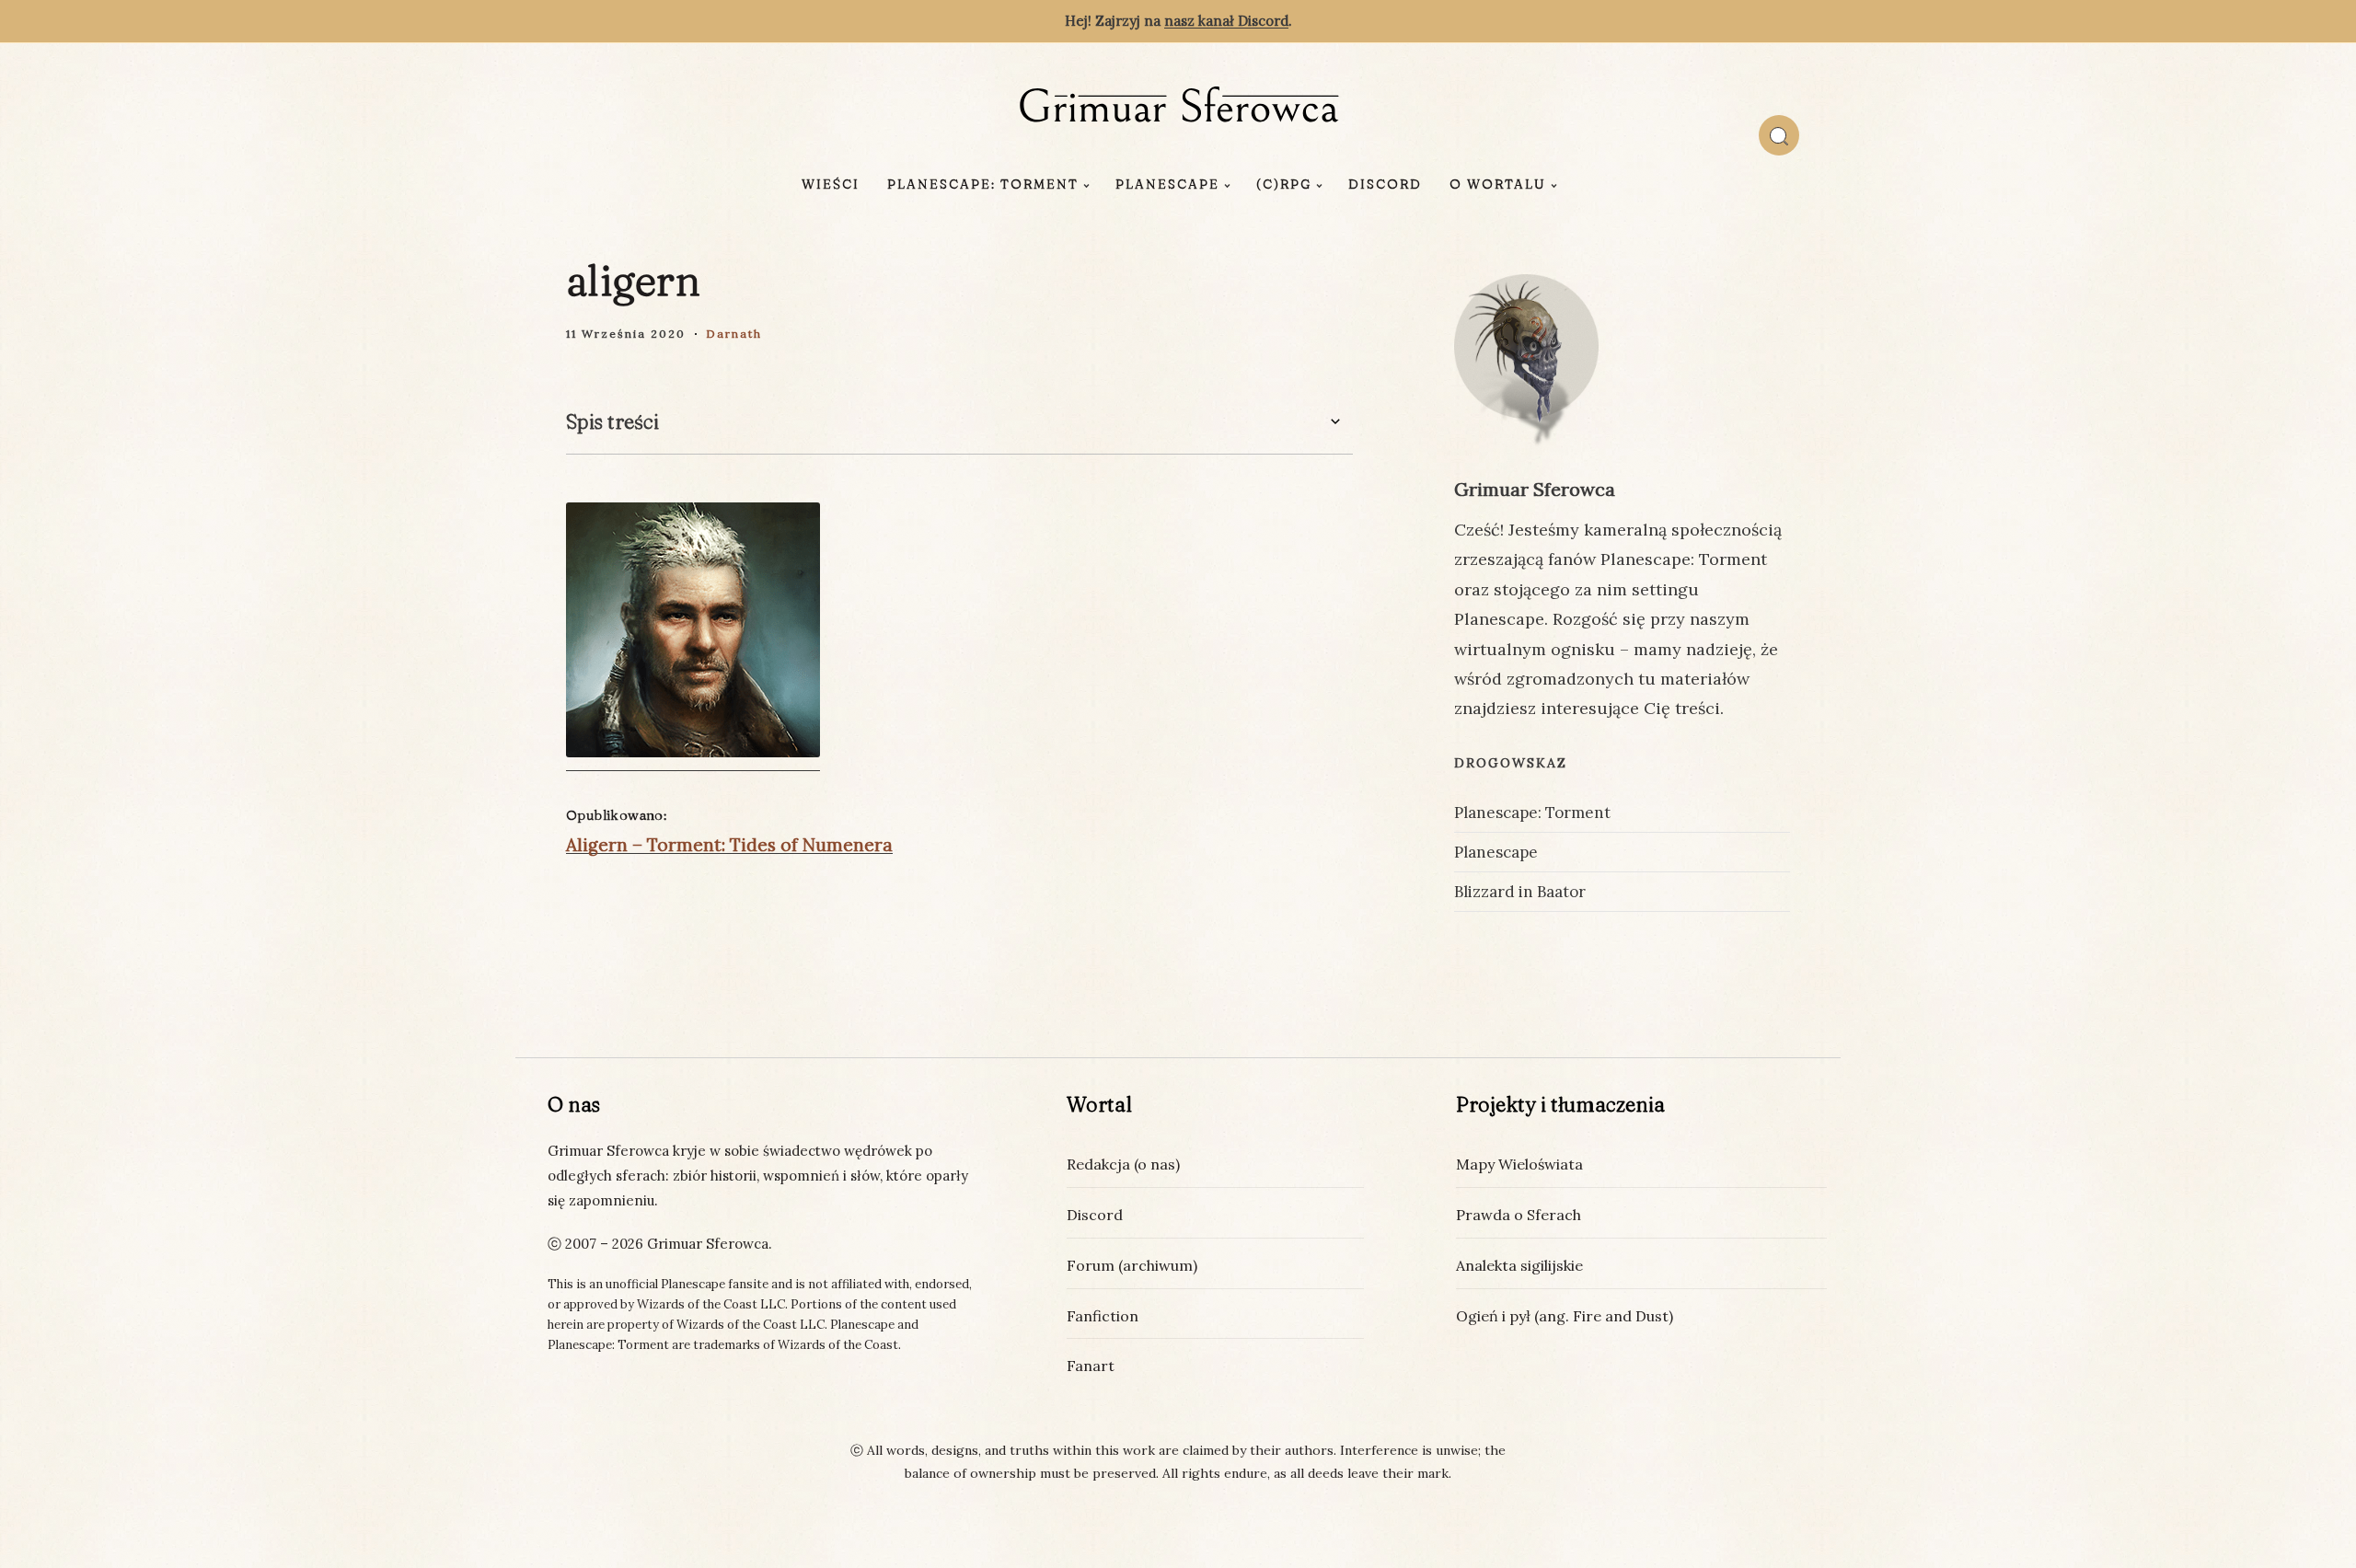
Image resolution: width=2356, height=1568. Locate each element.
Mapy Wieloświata (1519, 1164)
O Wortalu (1498, 184)
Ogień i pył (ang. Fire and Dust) (1565, 1316)
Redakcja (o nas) (1123, 1164)
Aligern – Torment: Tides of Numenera (729, 845)
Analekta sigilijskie (1519, 1265)
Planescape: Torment (983, 184)
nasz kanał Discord (1226, 21)
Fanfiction (1103, 1316)
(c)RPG (1284, 184)
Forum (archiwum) (1132, 1265)
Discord (1385, 184)
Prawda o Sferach (1519, 1215)
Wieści (831, 184)
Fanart (1091, 1366)
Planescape (1167, 184)
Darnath (734, 334)
